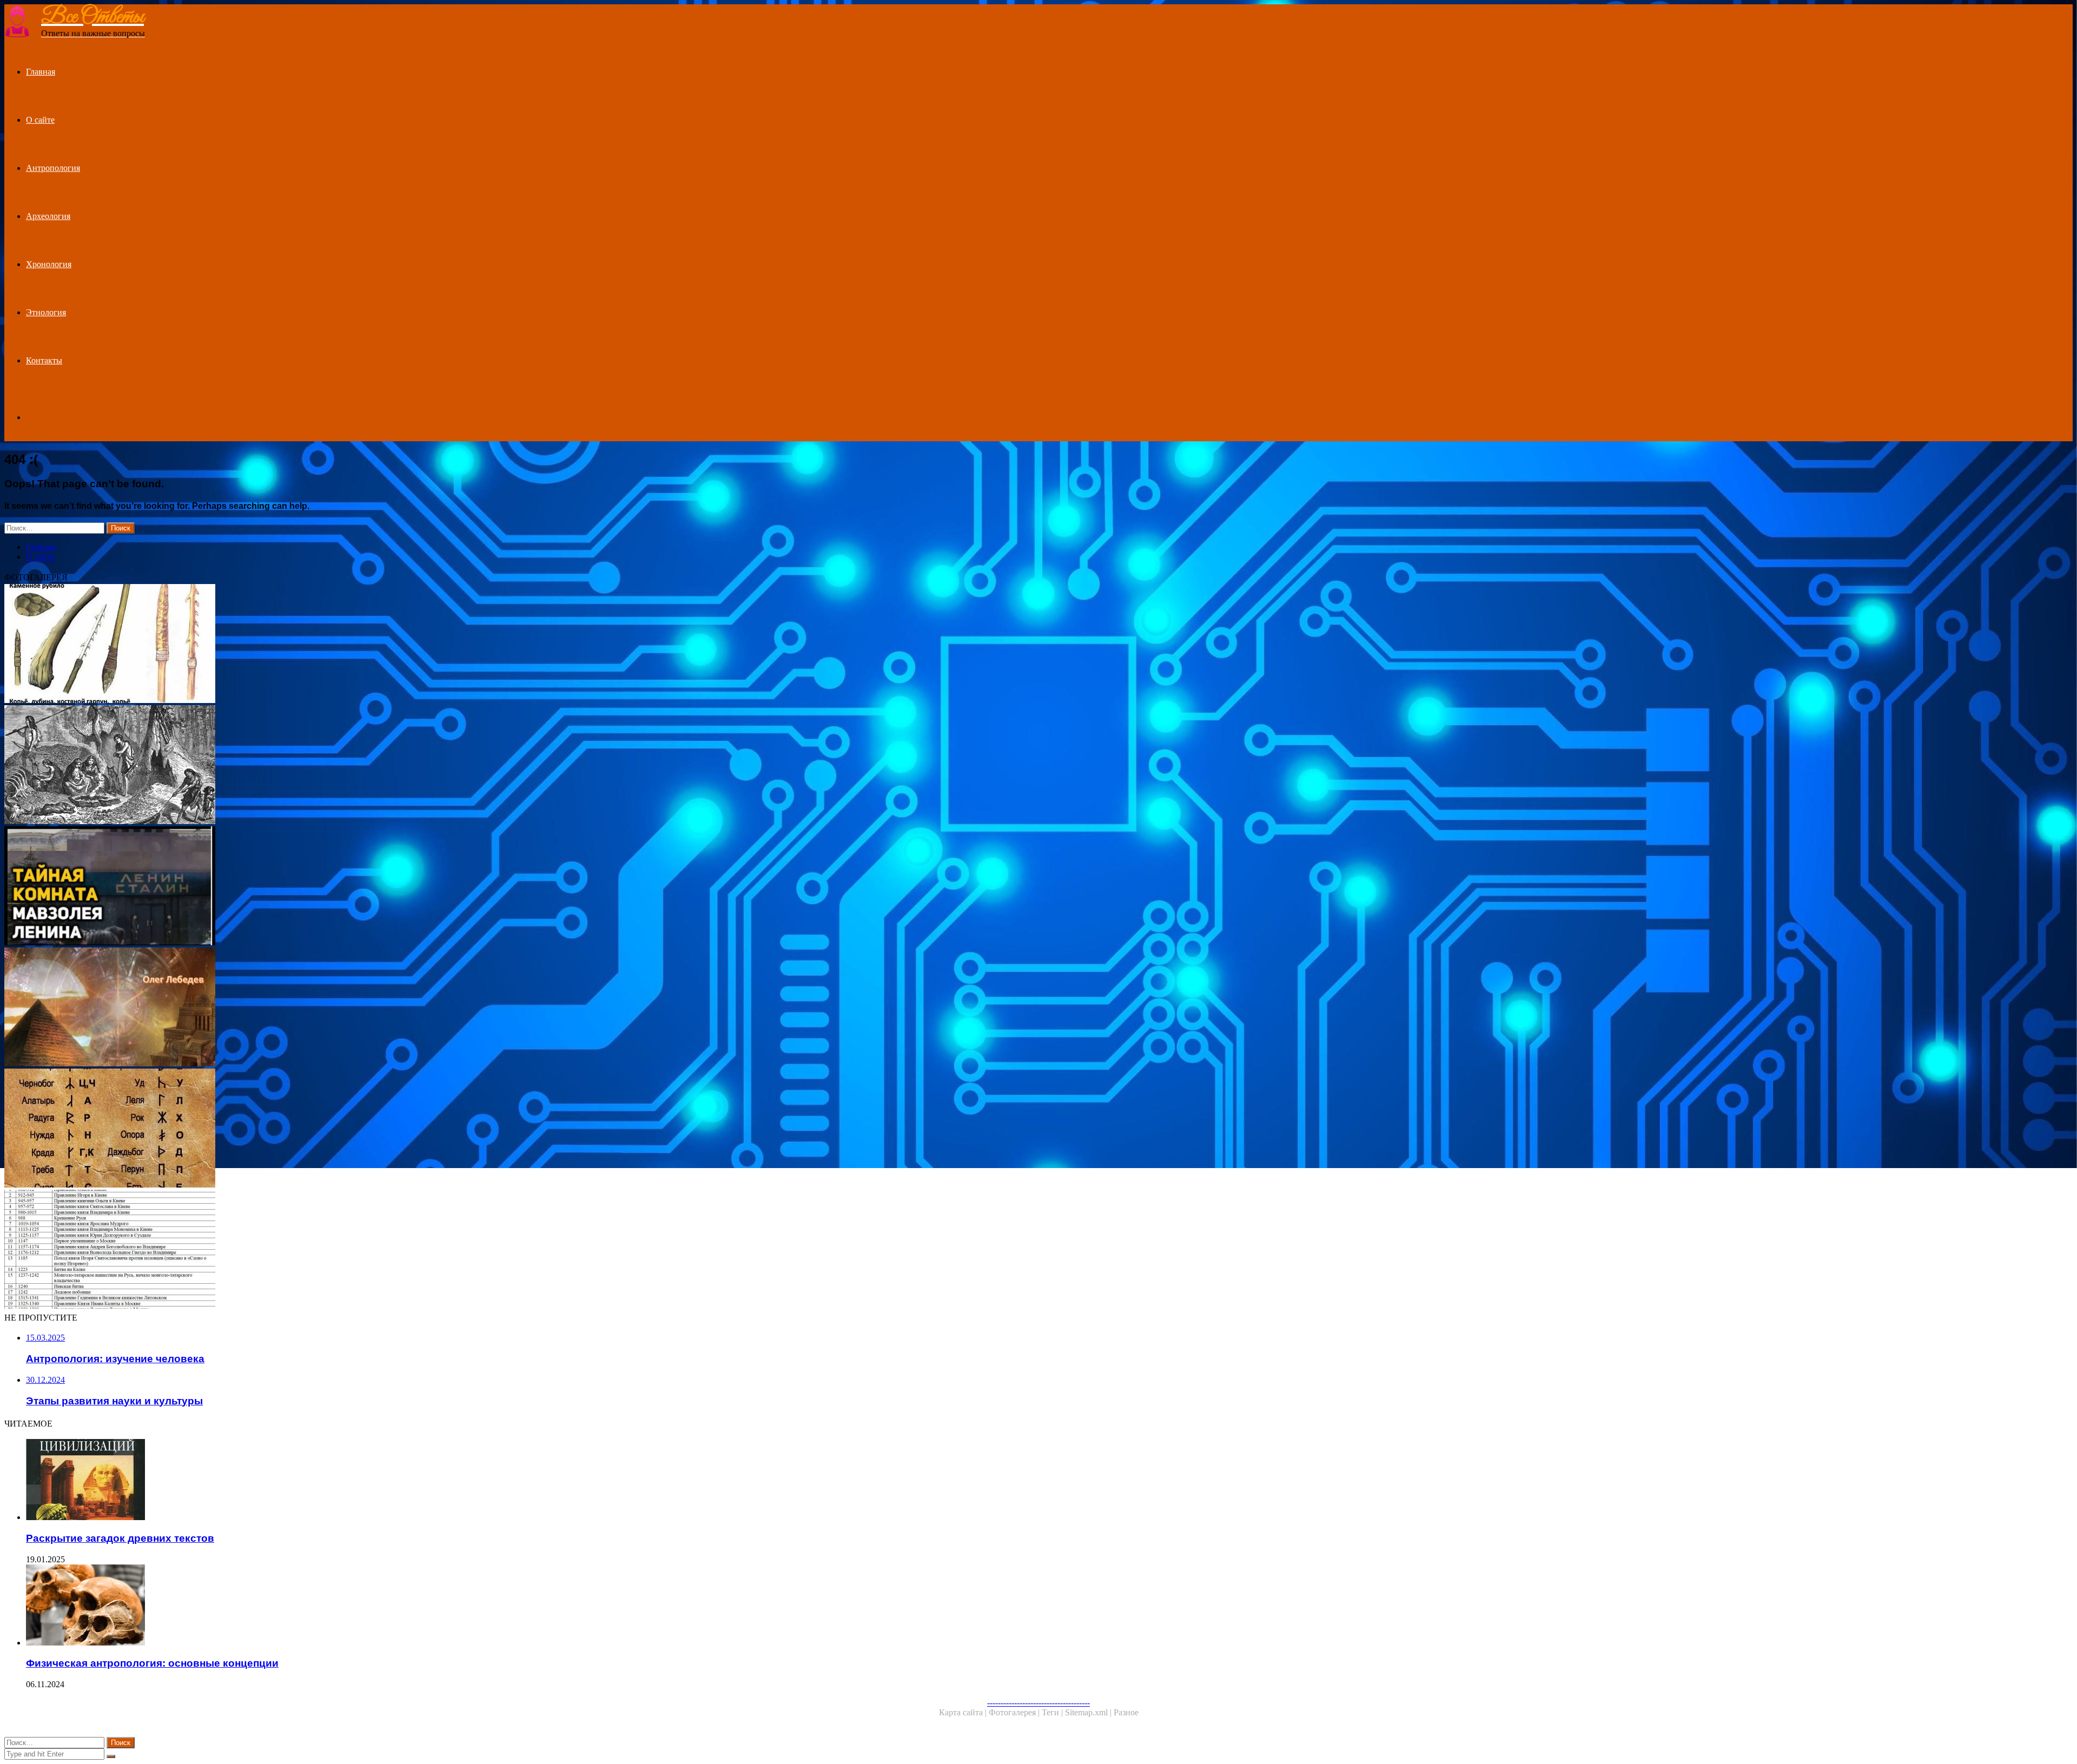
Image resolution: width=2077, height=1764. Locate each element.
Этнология (46, 312)
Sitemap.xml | (1089, 1712)
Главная (41, 72)
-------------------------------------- (1038, 1703)
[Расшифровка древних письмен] (329, 1129)
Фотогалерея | (1015, 1712)
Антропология (53, 168)
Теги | (1053, 1712)
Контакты (44, 360)
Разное (1126, 1712)
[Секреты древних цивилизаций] (329, 1008)
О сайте (40, 120)
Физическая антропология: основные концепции (152, 1663)
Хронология (49, 264)
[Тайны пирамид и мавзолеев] (329, 887)
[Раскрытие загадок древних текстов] (340, 1481)
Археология (48, 216)
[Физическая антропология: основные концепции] (340, 1606)
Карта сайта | (964, 1712)
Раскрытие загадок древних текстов (120, 1538)
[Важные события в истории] (329, 1250)
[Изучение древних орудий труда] (329, 645)
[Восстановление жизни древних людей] (329, 766)
